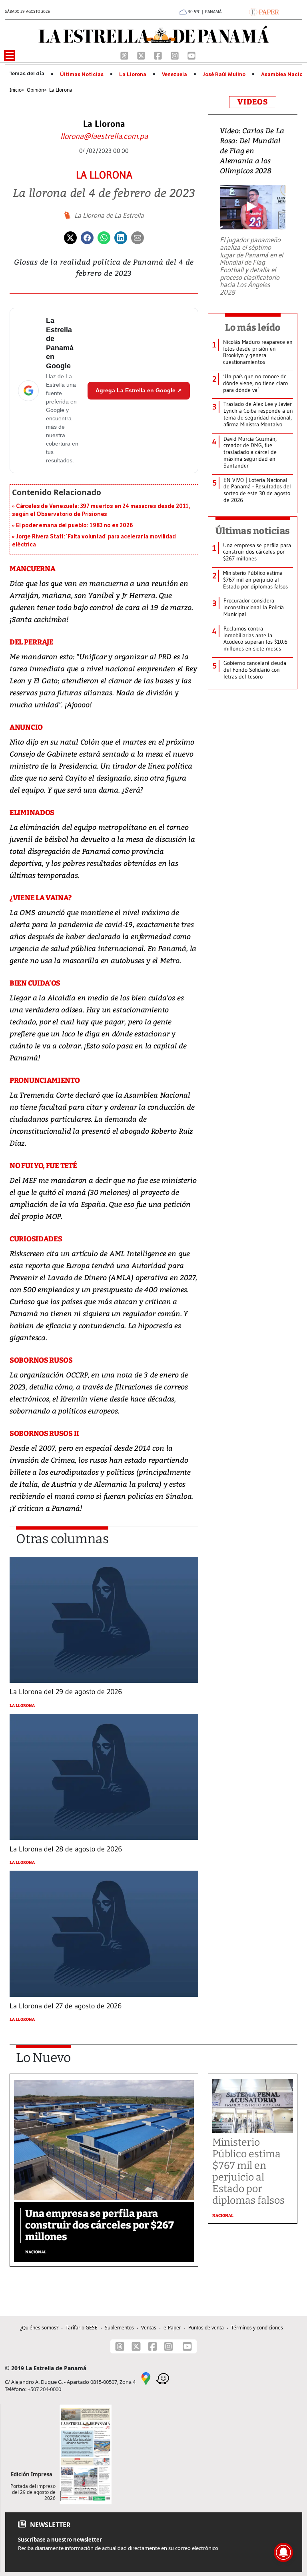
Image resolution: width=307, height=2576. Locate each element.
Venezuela (174, 74)
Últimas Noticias (82, 74)
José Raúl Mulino (224, 74)
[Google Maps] (146, 2378)
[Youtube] (191, 55)
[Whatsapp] (104, 237)
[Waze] (163, 2378)
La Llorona (133, 74)
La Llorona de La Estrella (109, 215)
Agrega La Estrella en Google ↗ (139, 390)
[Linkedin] (121, 237)
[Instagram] (175, 55)
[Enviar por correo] (138, 237)
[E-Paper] (264, 11)
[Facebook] (159, 55)
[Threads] (125, 55)
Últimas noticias (253, 531)
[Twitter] (70, 237)
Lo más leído (253, 327)
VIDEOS (253, 102)
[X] (142, 55)
